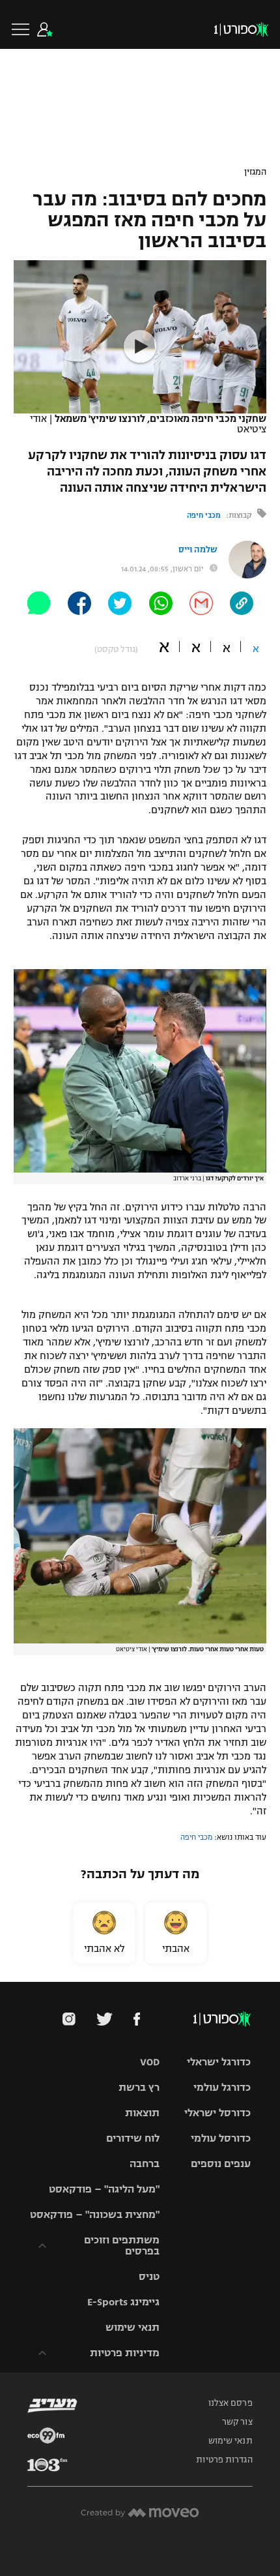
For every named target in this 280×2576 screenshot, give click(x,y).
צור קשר (237, 2422)
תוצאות (142, 2113)
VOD (150, 2062)
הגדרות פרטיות (224, 2460)
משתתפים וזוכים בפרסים (122, 2245)
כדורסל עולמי (221, 2138)
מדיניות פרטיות (125, 2353)
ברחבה (145, 2164)
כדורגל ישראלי (219, 2062)
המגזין (255, 172)
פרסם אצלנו (231, 2403)
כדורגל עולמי (222, 2087)
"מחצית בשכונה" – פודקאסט (95, 2214)
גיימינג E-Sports (123, 2302)
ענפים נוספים (221, 2164)
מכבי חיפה (204, 515)
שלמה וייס (198, 550)
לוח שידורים (133, 2138)
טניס (149, 2276)
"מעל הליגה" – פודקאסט (104, 2189)
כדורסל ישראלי (217, 2113)
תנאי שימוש (133, 2327)
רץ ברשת (139, 2087)
